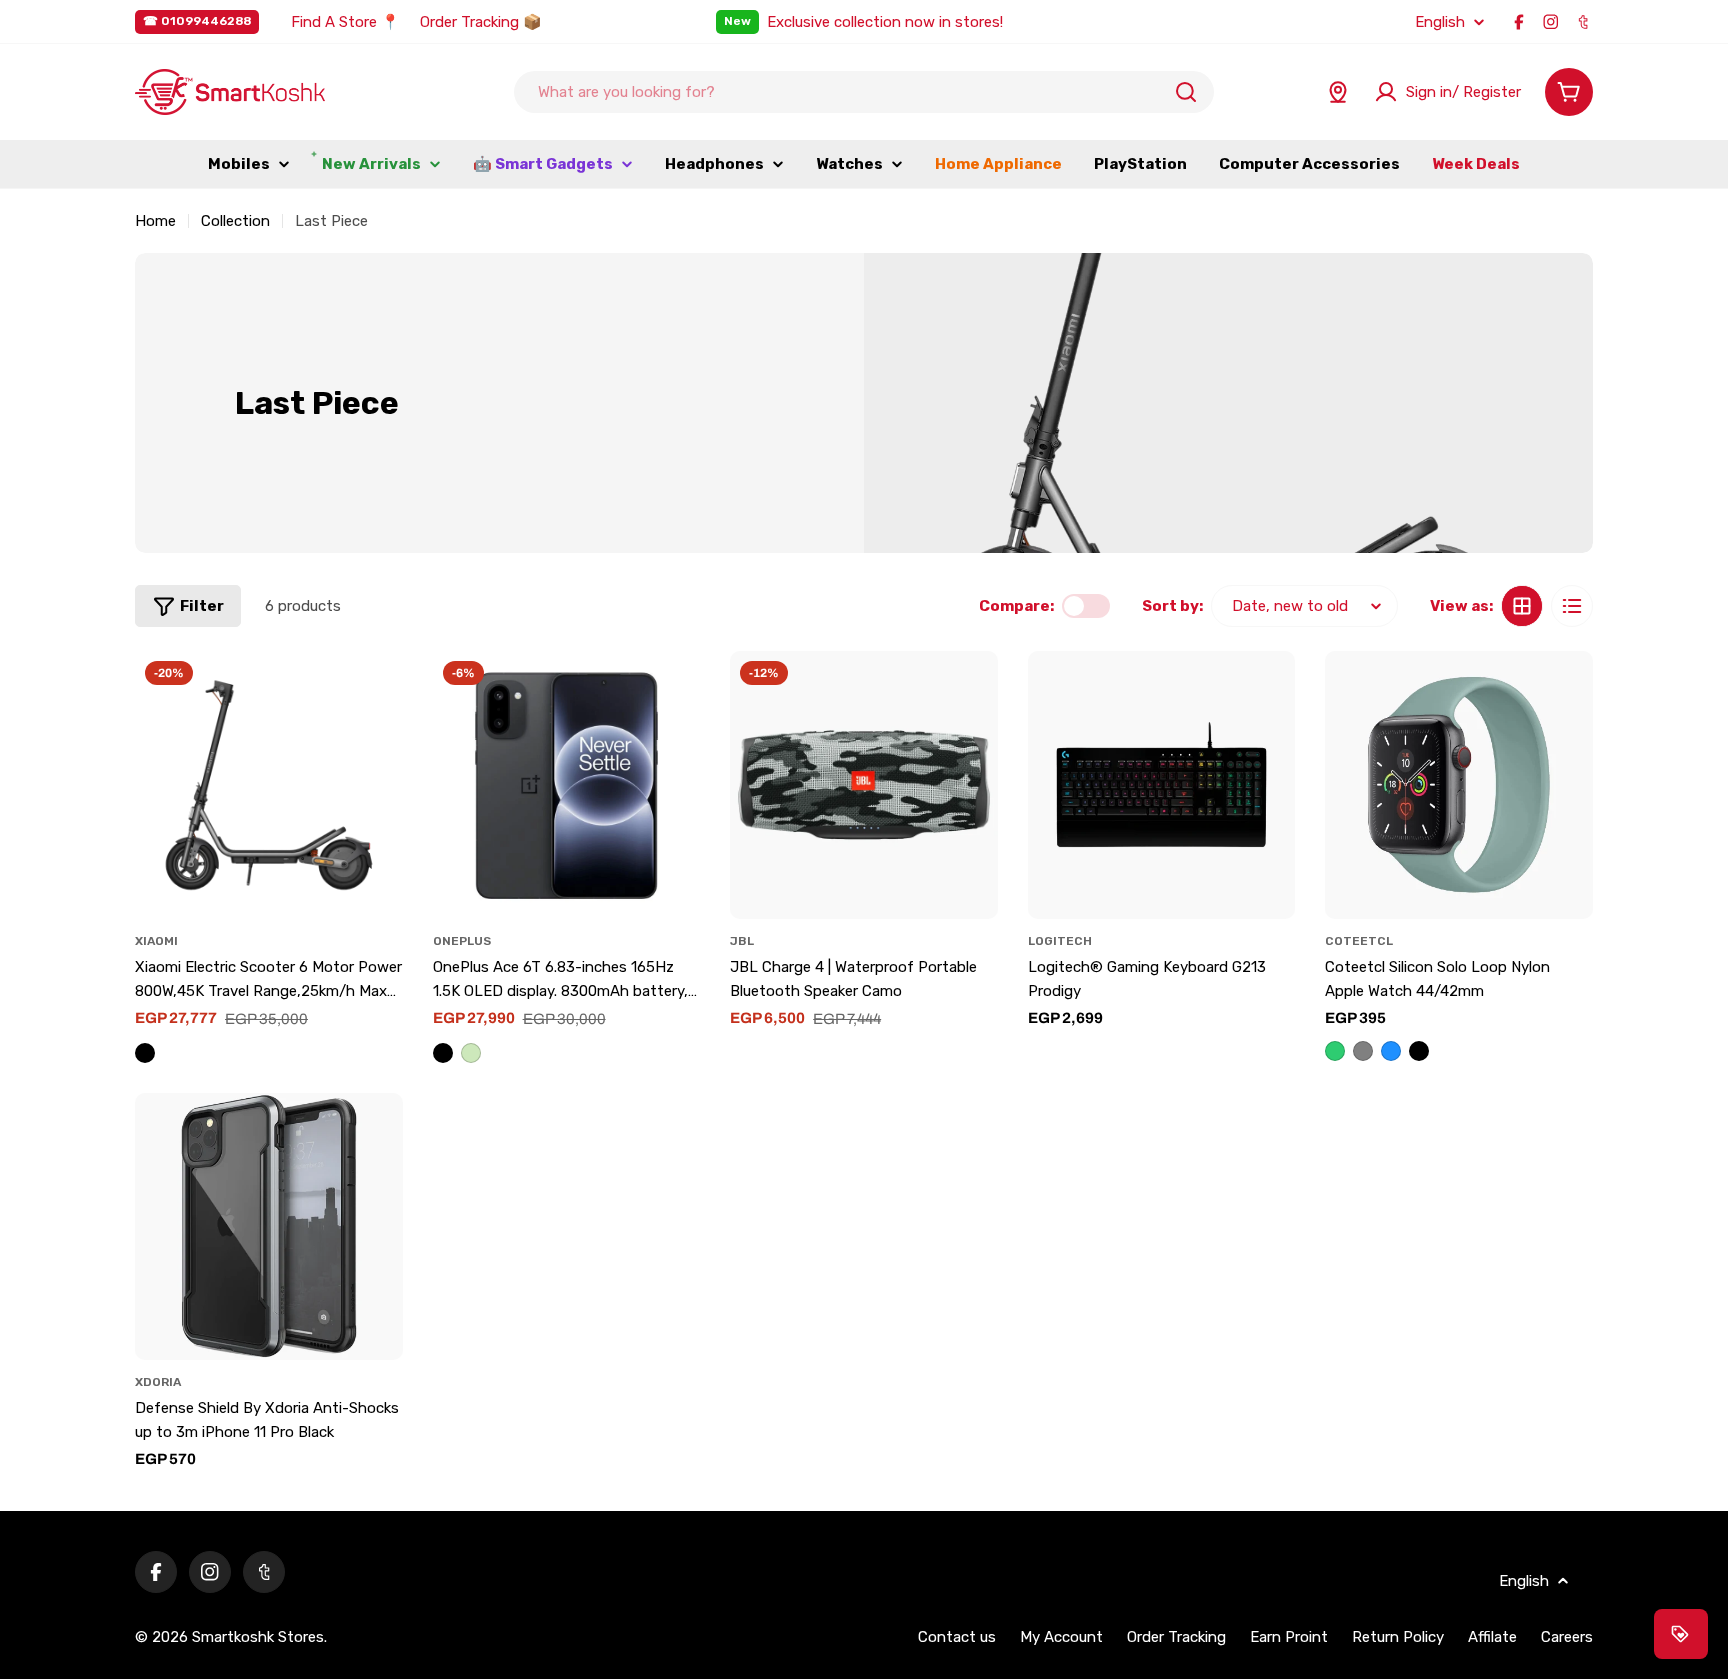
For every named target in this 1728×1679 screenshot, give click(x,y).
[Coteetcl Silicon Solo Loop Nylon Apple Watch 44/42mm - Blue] (1391, 1051)
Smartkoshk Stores (258, 1637)
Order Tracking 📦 (481, 22)
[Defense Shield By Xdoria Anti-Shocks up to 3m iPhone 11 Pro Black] (269, 1227)
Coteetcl (1359, 941)
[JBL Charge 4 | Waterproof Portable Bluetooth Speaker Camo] (864, 785)
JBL (742, 941)
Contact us (957, 1637)
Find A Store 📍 (345, 22)
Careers (1567, 1637)
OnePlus (462, 941)
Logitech (1060, 941)
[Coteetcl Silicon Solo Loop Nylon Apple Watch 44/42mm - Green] (1335, 1051)
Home (155, 221)
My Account (1061, 1637)
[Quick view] (377, 692)
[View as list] (1572, 606)
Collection (235, 221)
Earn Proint (1289, 1637)
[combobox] (864, 92)
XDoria (158, 1382)
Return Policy (1398, 1637)
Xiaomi (156, 941)
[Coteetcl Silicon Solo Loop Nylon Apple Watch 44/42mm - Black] (1419, 1051)
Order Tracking (1176, 1637)
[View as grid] (1522, 606)
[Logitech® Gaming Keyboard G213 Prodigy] (1162, 785)
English (1440, 22)
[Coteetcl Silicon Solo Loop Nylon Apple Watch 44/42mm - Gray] (1363, 1051)
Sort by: (1172, 606)
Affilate (1492, 1637)
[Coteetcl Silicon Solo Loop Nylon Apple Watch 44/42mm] (1459, 785)
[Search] (1186, 92)
